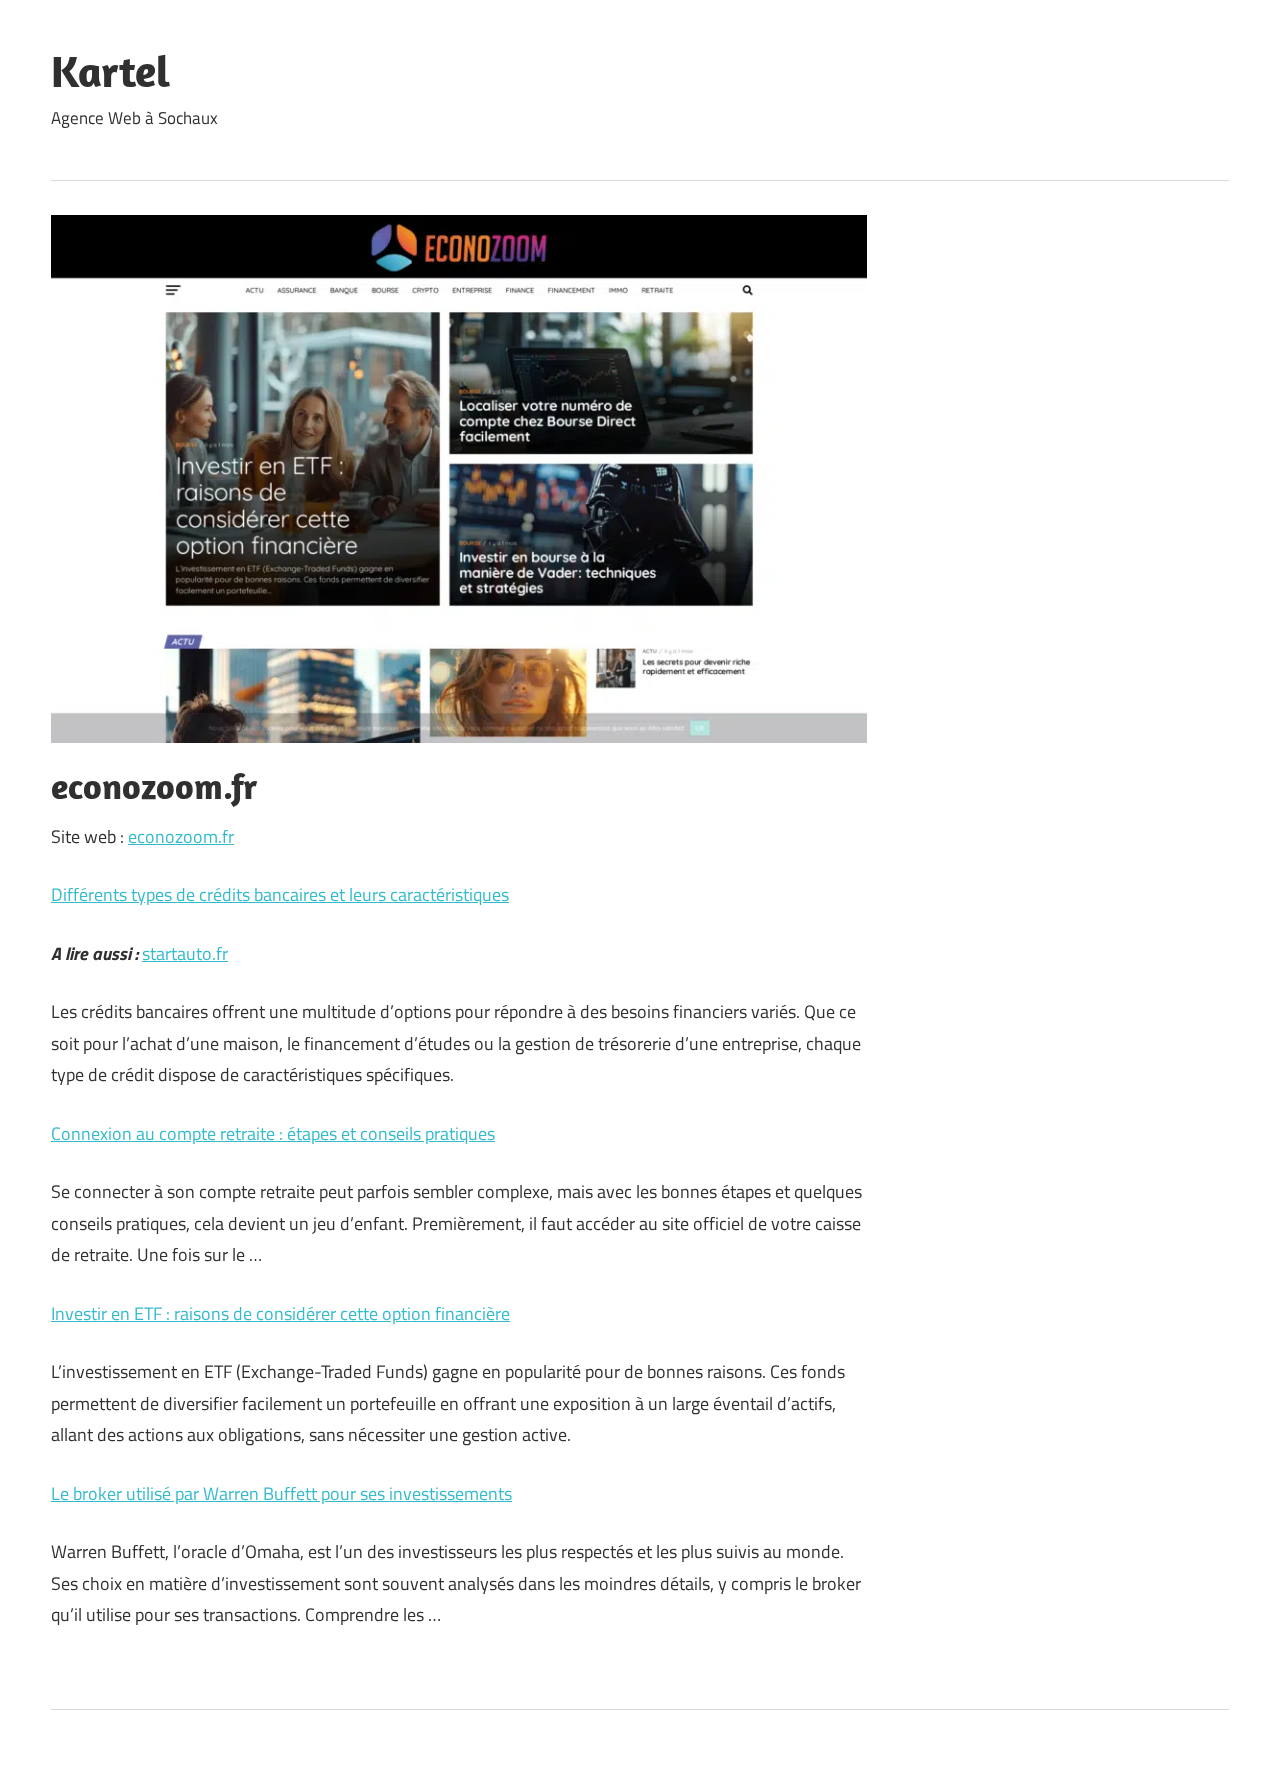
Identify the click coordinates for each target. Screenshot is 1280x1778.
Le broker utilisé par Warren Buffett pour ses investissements (281, 1493)
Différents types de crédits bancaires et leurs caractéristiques (280, 894)
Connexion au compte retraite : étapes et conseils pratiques (273, 1133)
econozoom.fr (181, 836)
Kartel (110, 71)
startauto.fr (185, 953)
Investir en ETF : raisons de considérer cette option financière (280, 1313)
